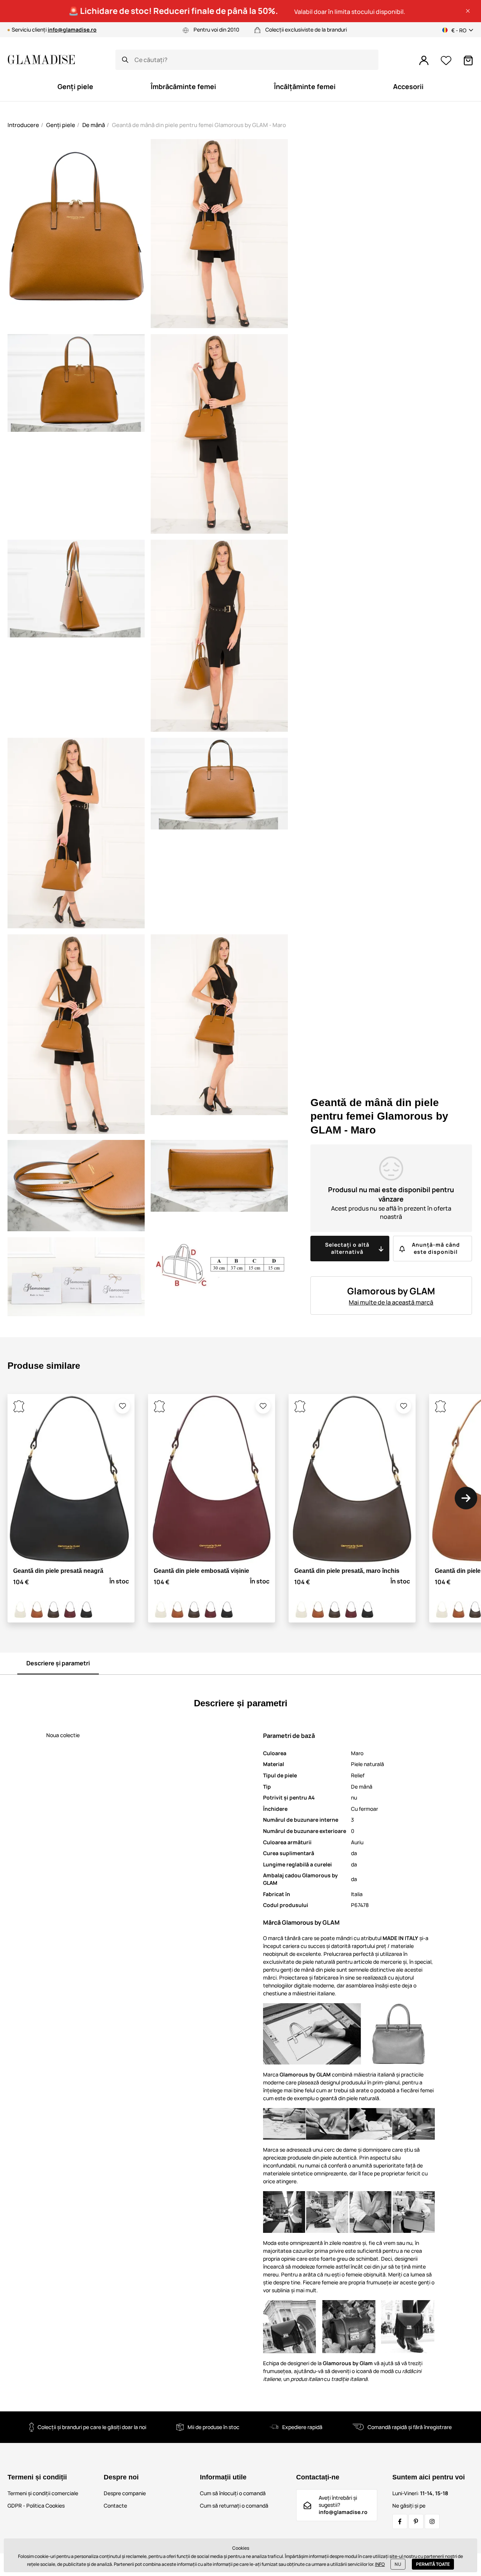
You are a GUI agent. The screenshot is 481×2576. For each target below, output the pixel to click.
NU (398, 2564)
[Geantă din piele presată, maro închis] (53, 1610)
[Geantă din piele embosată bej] (20, 1610)
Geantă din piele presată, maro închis (347, 1571)
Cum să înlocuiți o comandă (233, 2493)
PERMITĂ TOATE (433, 2564)
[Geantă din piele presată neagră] (86, 1610)
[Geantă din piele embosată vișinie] (70, 1610)
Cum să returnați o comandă (234, 2506)
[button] (468, 11)
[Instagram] (432, 2522)
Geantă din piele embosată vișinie (201, 1571)
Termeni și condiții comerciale (43, 2493)
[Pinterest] (416, 2522)
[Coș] (468, 61)
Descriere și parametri (58, 1663)
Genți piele (61, 125)
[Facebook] (400, 2522)
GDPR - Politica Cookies (36, 2506)
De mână (94, 125)
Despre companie (125, 2493)
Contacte (115, 2506)
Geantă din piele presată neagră (58, 1571)
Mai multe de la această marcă (391, 1302)
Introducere (23, 125)
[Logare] (424, 61)
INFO (380, 2564)
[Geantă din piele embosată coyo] (37, 1610)
